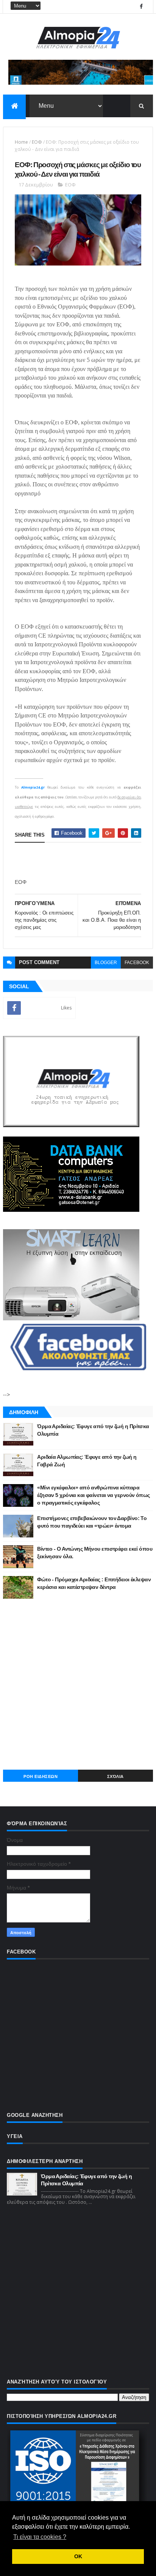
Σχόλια (115, 1776)
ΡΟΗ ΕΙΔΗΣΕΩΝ (41, 1776)
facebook (137, 963)
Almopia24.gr (33, 787)
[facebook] (141, 7)
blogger (106, 963)
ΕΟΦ (37, 142)
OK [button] (78, 2556)
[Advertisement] (78, 1684)
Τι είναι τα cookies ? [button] (40, 2537)
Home (21, 142)
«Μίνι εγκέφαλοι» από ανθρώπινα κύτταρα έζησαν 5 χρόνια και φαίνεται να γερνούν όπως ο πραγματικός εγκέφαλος (93, 1495)
